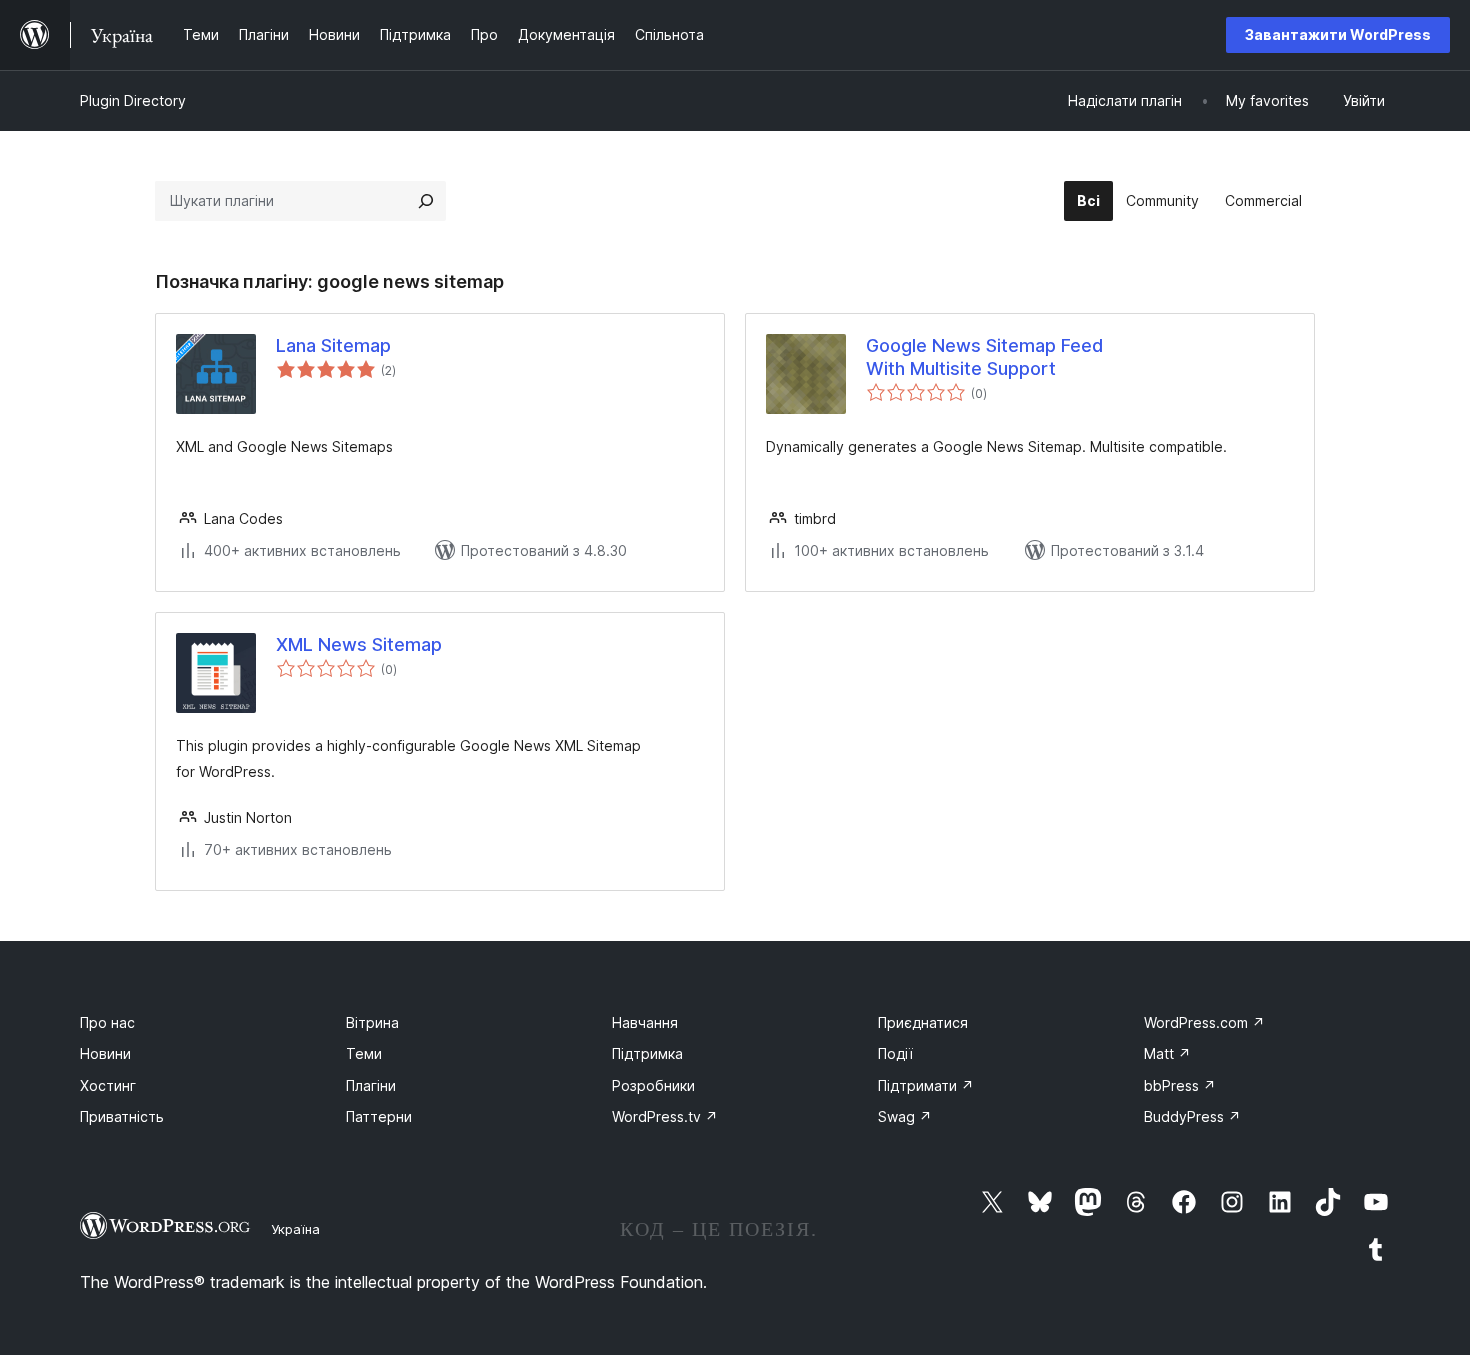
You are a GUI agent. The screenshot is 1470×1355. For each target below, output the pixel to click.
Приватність (122, 1116)
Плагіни (371, 1085)
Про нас (107, 1022)
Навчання (645, 1022)
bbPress (1180, 1085)
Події (895, 1053)
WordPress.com (1204, 1022)
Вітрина (372, 1022)
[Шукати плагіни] (426, 201)
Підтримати (926, 1085)
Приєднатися (923, 1022)
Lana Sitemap (333, 345)
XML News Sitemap (359, 644)
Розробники (653, 1085)
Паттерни (379, 1116)
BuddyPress (1192, 1116)
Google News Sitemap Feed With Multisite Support (984, 357)
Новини (105, 1053)
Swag (905, 1116)
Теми (364, 1053)
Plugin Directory (133, 100)
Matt (1167, 1053)
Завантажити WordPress (1338, 34)
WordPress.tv (665, 1116)
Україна (295, 1229)
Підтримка (647, 1053)
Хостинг (108, 1085)
